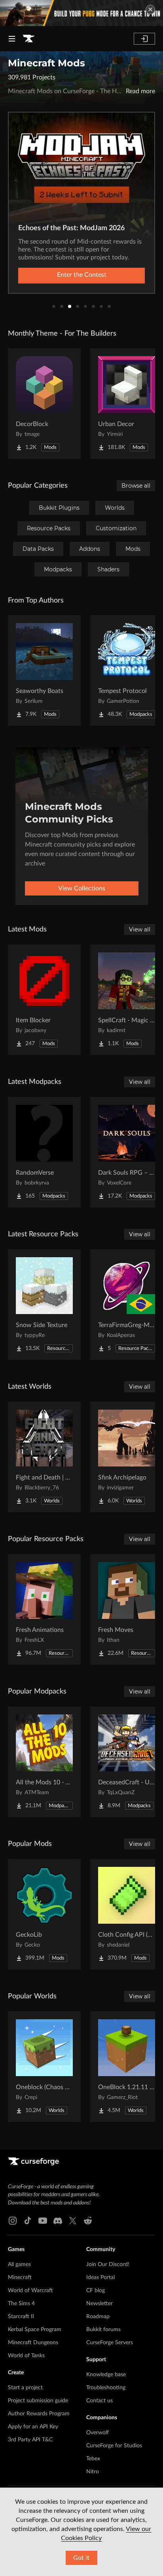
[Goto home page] (28, 39)
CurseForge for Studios (114, 2446)
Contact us (100, 2401)
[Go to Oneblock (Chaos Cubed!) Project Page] (44, 2067)
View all (140, 929)
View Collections (82, 888)
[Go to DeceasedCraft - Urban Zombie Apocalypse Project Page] (127, 1762)
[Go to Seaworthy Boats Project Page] (44, 670)
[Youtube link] (43, 2221)
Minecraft (20, 2277)
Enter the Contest (82, 275)
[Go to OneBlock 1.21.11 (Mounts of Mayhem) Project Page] (127, 2067)
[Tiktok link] (28, 2221)
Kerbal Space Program (35, 2330)
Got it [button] (81, 2558)
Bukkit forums (103, 2330)
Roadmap (98, 2317)
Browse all (136, 486)
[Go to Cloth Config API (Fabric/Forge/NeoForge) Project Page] (127, 1914)
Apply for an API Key (33, 2427)
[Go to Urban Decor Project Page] (127, 404)
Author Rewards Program (39, 2414)
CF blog (96, 2291)
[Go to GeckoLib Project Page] (44, 1914)
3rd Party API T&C (30, 2440)
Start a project (25, 2388)
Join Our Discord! (108, 2264)
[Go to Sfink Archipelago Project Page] (127, 1457)
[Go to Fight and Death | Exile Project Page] (44, 1457)
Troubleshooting (106, 2388)
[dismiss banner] (150, 9)
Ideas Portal (100, 2277)
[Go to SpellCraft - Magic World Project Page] (127, 1000)
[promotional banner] (81, 13)
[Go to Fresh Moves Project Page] (127, 1609)
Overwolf (98, 2433)
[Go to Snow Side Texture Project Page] (44, 1305)
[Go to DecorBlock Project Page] (44, 404)
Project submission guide (38, 2401)
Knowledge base (106, 2375)
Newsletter (100, 2304)
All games (19, 2264)
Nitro (93, 2472)
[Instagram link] (13, 2221)
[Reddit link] (88, 2221)
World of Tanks (26, 2356)
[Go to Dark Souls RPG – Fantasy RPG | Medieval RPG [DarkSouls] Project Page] (127, 1152)
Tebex (93, 2459)
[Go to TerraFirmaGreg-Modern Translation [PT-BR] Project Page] (127, 1305)
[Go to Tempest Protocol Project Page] (127, 670)
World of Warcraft (30, 2291)
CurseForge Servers (110, 2343)
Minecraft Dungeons (33, 2343)
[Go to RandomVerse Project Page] (44, 1152)
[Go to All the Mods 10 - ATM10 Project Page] (44, 1762)
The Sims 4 (21, 2304)
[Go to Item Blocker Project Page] (44, 1000)
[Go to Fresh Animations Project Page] (44, 1609)
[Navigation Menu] (12, 39)
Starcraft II (21, 2317)
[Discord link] (58, 2221)
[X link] (73, 2221)
